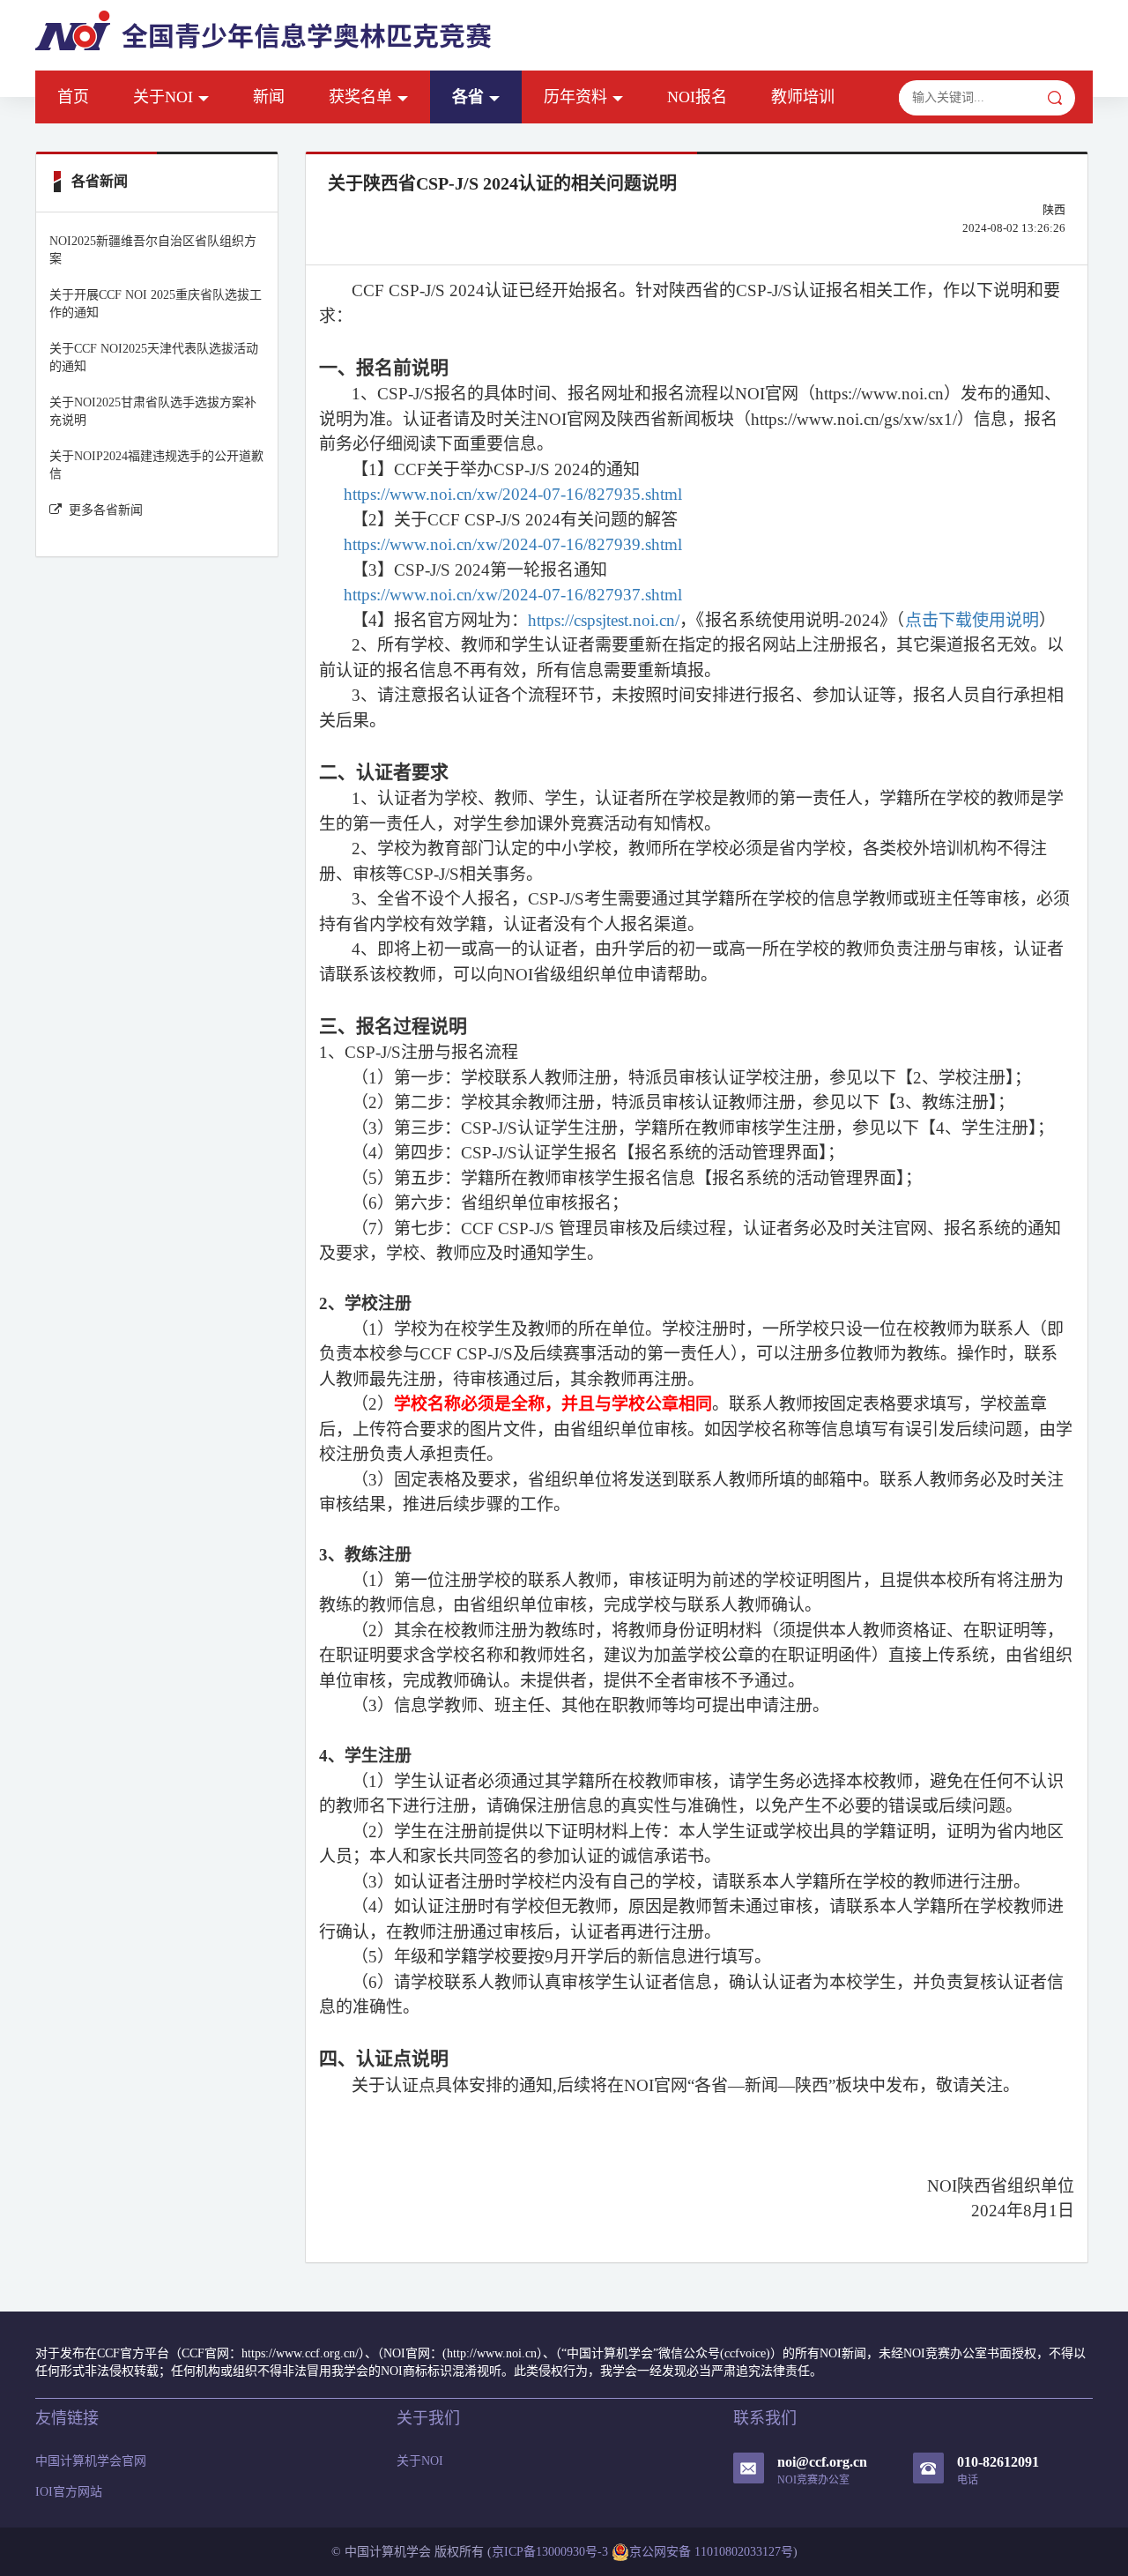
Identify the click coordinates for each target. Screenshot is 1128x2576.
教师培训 (803, 97)
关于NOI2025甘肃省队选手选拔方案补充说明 (153, 411)
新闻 (269, 97)
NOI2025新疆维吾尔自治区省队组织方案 (153, 250)
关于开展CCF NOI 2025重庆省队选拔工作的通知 (156, 304)
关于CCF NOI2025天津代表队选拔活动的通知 (154, 357)
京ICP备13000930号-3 (550, 2552)
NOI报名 (697, 97)
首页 (73, 97)
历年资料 (575, 97)
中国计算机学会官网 (91, 2461)
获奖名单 (360, 97)
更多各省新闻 (106, 510)
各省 (468, 97)
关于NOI (163, 97)
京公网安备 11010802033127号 (711, 2552)
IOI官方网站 (69, 2492)
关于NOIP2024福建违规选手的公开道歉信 (156, 465)
